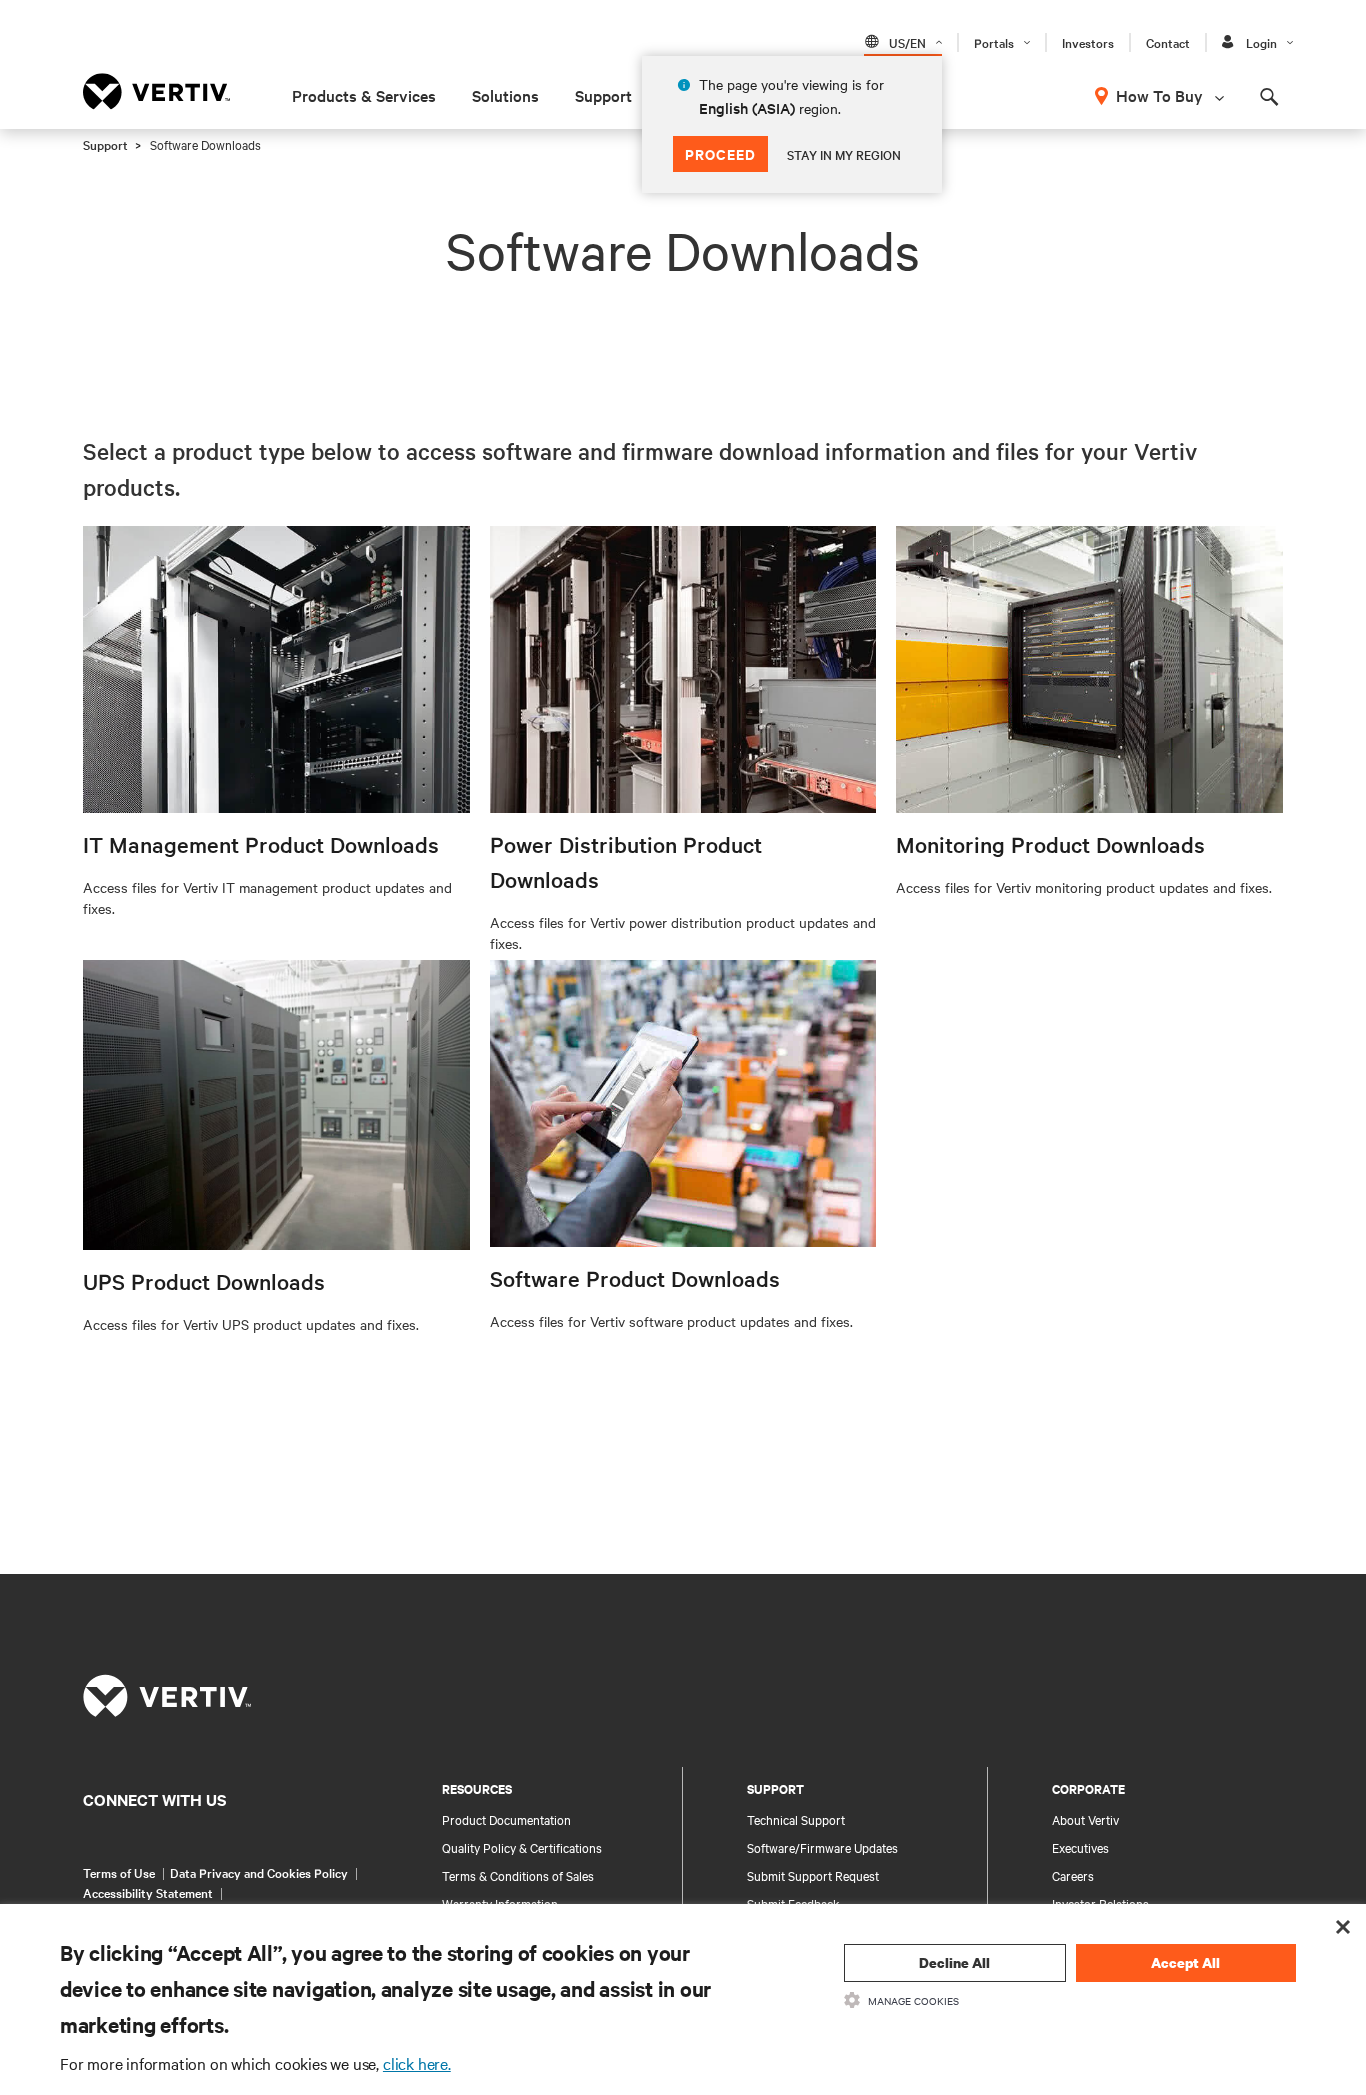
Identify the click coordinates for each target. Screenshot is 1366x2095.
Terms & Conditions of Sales (518, 1875)
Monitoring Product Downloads (1050, 844)
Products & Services (364, 95)
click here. (417, 2063)
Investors (1088, 42)
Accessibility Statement (148, 1892)
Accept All (1185, 1962)
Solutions (505, 95)
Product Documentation (506, 1819)
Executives (1080, 1847)
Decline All (954, 1962)
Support (603, 95)
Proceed (720, 153)
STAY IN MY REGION (844, 154)
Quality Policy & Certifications (522, 1847)
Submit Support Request (813, 1875)
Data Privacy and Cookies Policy (259, 1872)
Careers (1073, 1875)
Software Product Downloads (635, 1278)
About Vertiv (1085, 1819)
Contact (1168, 42)
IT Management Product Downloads (261, 844)
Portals (994, 42)
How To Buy (1159, 95)
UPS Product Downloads (204, 1281)
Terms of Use (119, 1872)
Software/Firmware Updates (822, 1847)
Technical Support (796, 1819)
